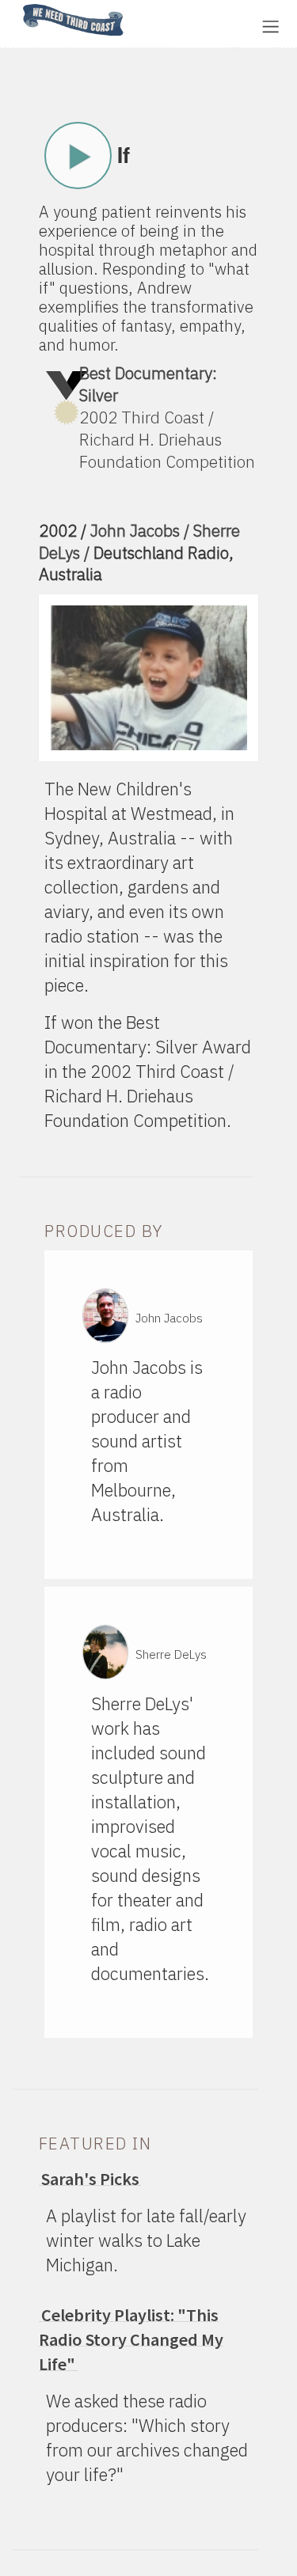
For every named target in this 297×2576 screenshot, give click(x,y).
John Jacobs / (142, 531)
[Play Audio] (186, 25)
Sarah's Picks (90, 2179)
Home (18, 5)
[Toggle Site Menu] (270, 27)
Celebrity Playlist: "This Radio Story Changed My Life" (131, 2339)
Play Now (78, 156)
